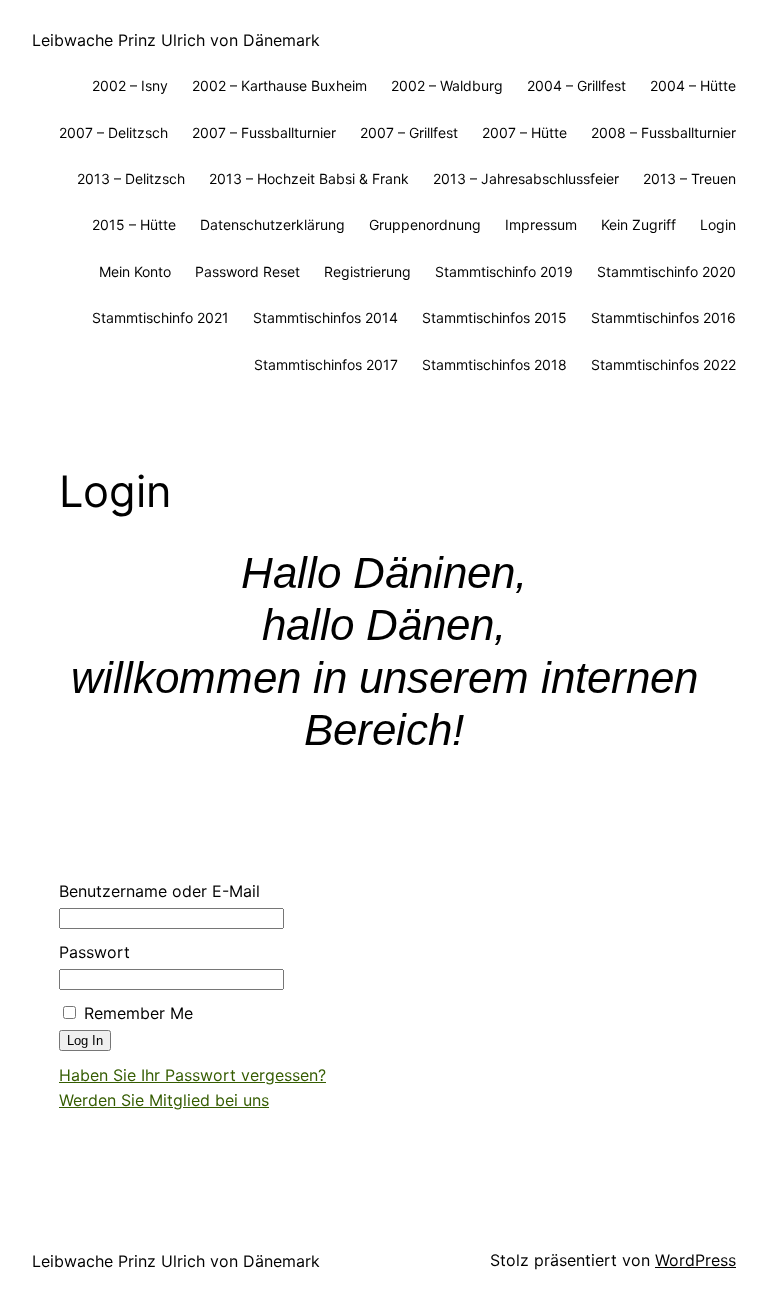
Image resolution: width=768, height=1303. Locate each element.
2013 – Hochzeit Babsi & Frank (309, 178)
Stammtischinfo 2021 (160, 317)
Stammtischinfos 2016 (663, 317)
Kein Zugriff (638, 224)
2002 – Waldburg (447, 85)
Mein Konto (135, 271)
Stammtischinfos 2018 (494, 364)
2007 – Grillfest (409, 132)
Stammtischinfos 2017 (326, 364)
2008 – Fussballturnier (663, 132)
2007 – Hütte (524, 132)
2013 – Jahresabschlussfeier (526, 178)
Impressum (541, 224)
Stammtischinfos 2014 (325, 317)
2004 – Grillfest (576, 85)
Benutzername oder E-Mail (159, 891)
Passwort (94, 952)
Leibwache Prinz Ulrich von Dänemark (176, 40)
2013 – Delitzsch (131, 178)
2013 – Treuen (689, 178)
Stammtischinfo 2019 (504, 271)
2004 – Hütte (693, 85)
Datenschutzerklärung (272, 224)
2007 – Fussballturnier (264, 132)
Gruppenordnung (425, 224)
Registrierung (367, 271)
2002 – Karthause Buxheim (279, 85)
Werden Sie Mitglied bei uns (164, 1100)
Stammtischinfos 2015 (494, 317)
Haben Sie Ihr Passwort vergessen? (192, 1075)
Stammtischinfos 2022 (663, 364)
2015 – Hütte (134, 224)
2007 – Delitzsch (113, 132)
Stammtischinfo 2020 (666, 271)
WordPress (695, 1260)
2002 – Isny (130, 85)
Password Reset (247, 271)
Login (718, 224)
